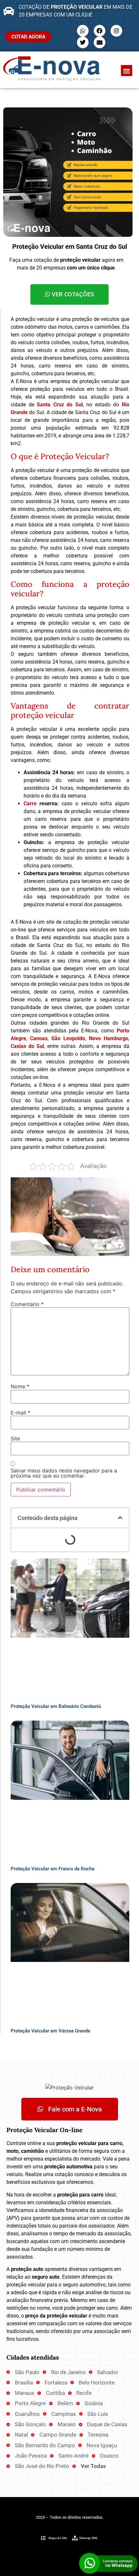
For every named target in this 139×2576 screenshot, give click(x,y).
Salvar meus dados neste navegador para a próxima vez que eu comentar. (64, 1473)
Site (15, 1438)
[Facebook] (100, 31)
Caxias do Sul (27, 1046)
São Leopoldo (68, 1038)
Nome (20, 1386)
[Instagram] (116, 31)
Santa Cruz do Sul (60, 405)
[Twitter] (83, 42)
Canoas (39, 1038)
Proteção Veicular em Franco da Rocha (53, 1869)
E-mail (21, 1413)
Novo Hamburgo (109, 1038)
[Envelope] (100, 42)
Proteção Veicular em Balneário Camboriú (56, 1706)
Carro (30, 804)
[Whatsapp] (83, 31)
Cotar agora (28, 37)
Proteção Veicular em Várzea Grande (50, 2031)
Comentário (27, 1304)
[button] (127, 71)
